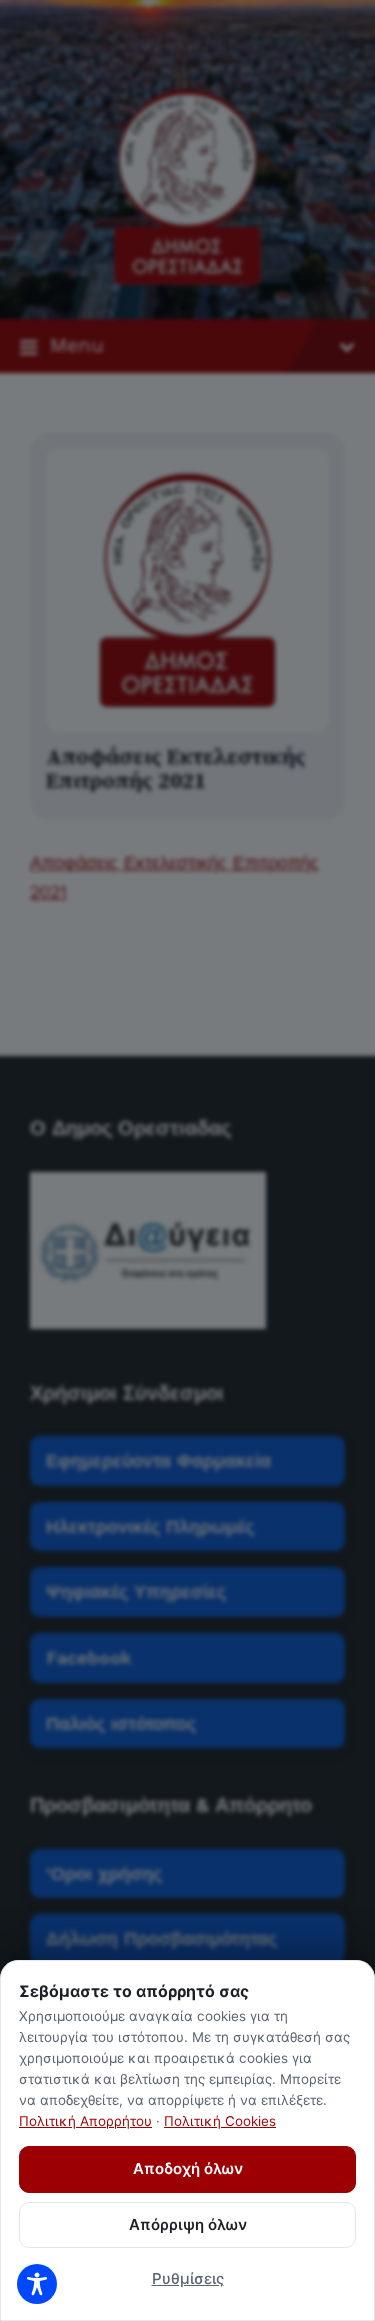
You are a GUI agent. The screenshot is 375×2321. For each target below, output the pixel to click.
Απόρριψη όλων (188, 2224)
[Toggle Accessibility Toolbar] (37, 2284)
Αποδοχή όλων (188, 2168)
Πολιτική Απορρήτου (85, 2121)
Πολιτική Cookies (220, 2121)
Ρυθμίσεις (188, 2278)
